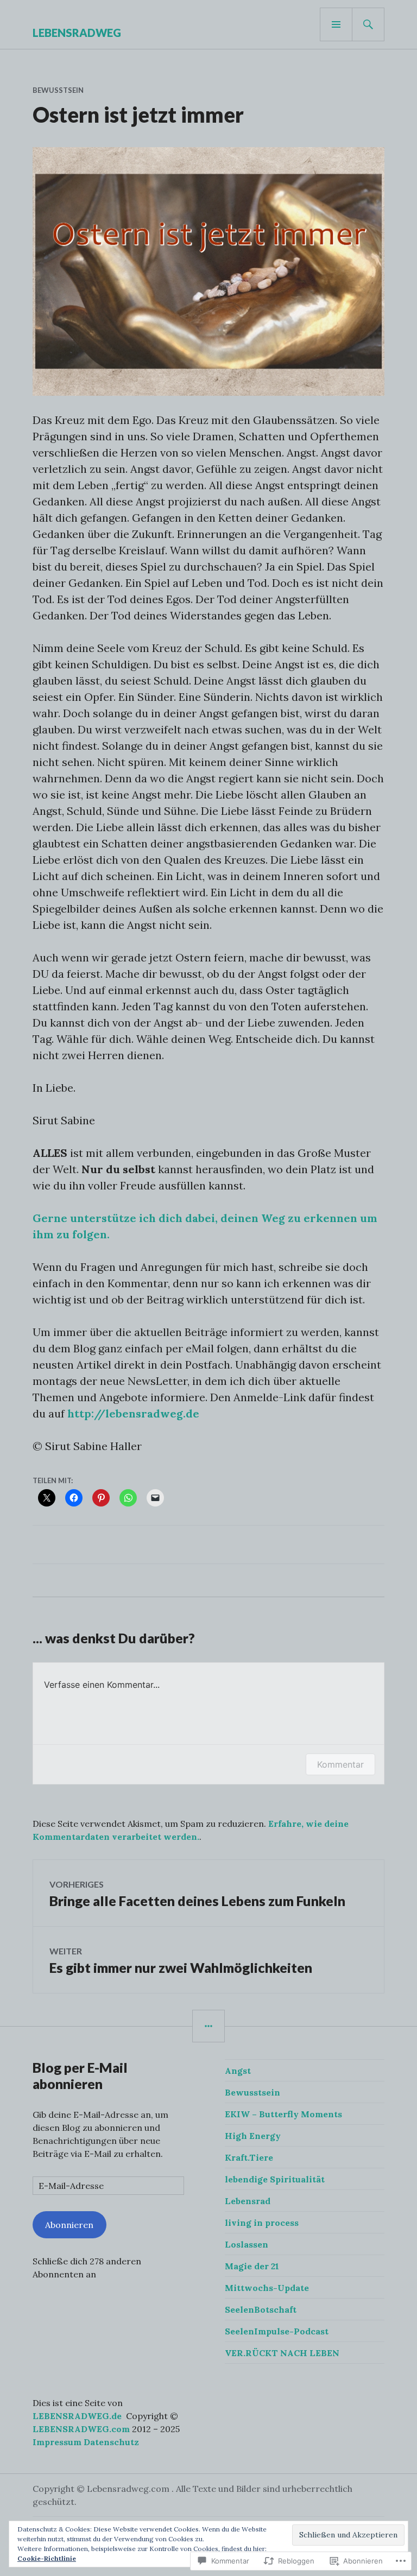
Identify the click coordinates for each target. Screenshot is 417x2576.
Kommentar (340, 1764)
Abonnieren (69, 2225)
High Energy (253, 2136)
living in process (262, 2223)
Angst (238, 2071)
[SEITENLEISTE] (208, 2026)
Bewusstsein (58, 90)
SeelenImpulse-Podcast (277, 2331)
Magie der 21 (252, 2266)
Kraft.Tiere (249, 2157)
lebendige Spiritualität (275, 2179)
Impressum (57, 2442)
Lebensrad (248, 2201)
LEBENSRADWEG (77, 33)
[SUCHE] (368, 24)
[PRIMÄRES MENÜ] (336, 24)
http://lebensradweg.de (133, 1413)
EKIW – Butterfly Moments (283, 2114)
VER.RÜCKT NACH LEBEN (282, 2353)
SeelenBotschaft (261, 2309)
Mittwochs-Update (267, 2288)
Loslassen (247, 2244)
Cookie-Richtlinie (47, 2558)
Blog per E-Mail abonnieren (80, 2075)
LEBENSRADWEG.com (81, 2429)
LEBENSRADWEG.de (77, 2416)
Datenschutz (111, 2442)
